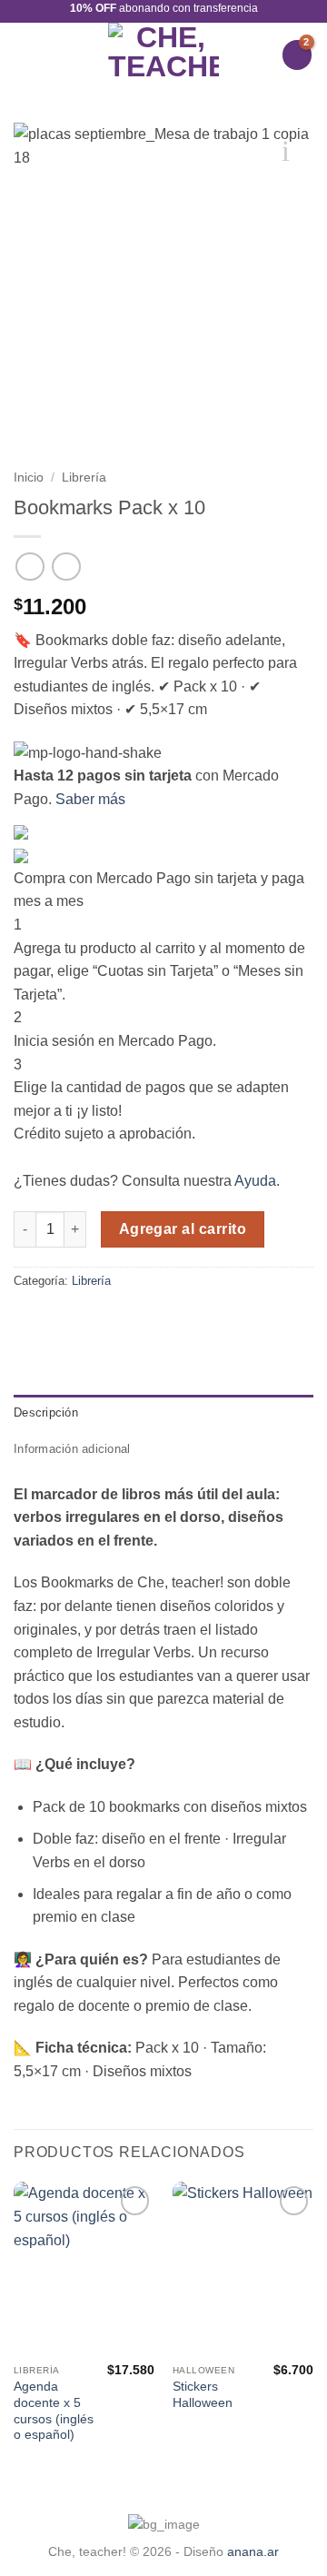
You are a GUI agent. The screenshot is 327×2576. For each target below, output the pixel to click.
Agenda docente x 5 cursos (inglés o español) (54, 2411)
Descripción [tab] (46, 1412)
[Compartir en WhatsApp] (25, 1319)
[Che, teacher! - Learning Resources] (164, 55)
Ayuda (255, 1181)
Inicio (29, 477)
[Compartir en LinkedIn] (69, 1319)
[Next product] (30, 567)
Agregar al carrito (183, 1229)
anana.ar (253, 2551)
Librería (84, 477)
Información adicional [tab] (72, 1449)
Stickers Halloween (203, 2395)
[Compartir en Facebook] (47, 1319)
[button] (25, 55)
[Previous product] (66, 567)
